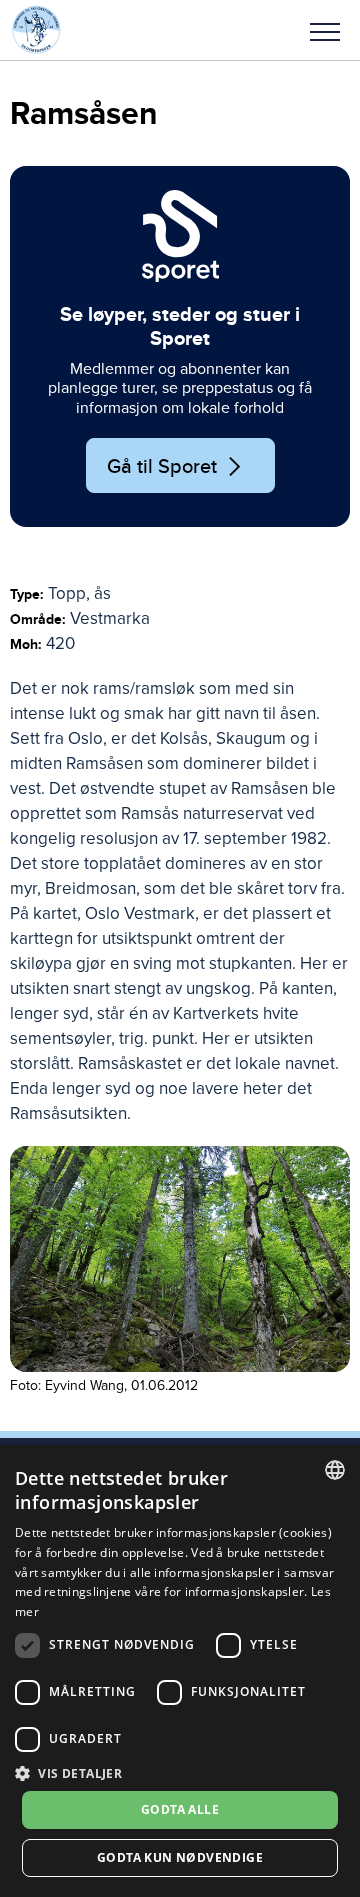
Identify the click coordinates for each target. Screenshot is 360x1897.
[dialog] (180, 1671)
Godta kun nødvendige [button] (180, 1857)
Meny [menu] (325, 30)
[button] (325, 30)
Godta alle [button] (180, 1809)
